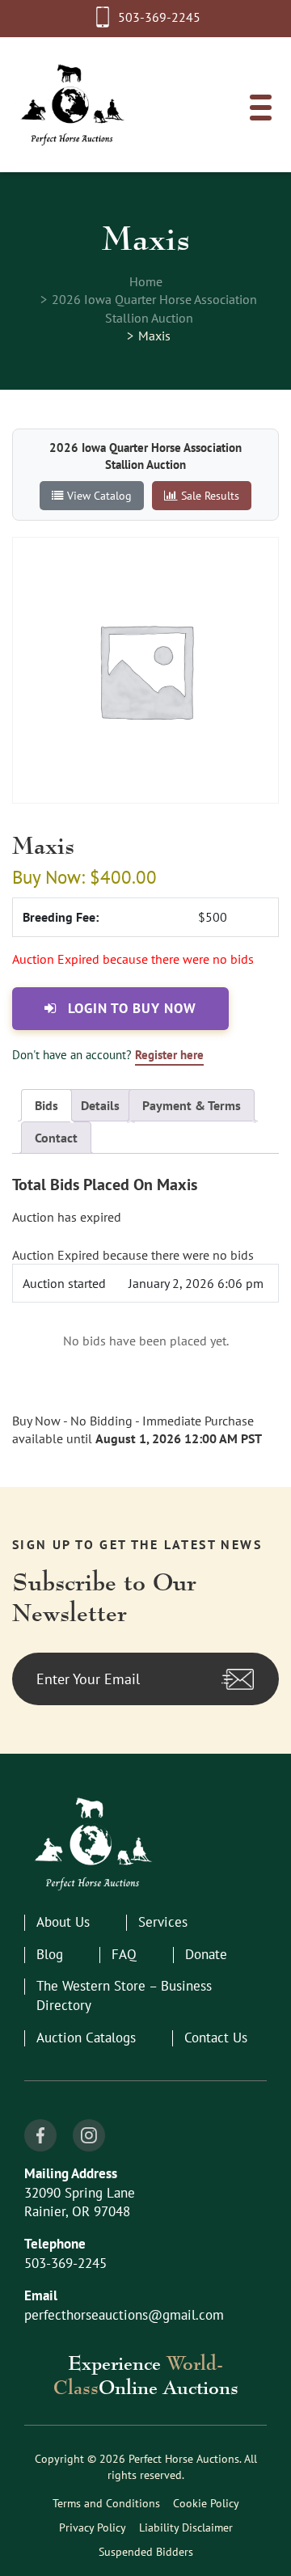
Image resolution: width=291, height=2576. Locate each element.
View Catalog (99, 495)
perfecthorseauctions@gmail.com (124, 2315)
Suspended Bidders (146, 2552)
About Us (63, 1922)
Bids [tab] (46, 1105)
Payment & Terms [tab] (192, 1105)
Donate (206, 1954)
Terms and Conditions (106, 2503)
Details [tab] (100, 1105)
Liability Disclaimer (186, 2527)
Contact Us (216, 2038)
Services (163, 1922)
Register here (169, 1055)
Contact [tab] (56, 1138)
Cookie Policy (206, 2503)
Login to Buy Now (130, 1008)
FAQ (124, 1954)
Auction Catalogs (86, 2038)
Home (146, 281)
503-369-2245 (159, 17)
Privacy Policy (93, 2527)
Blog (50, 1954)
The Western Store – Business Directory (124, 1995)
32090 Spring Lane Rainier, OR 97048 (80, 2202)
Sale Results (210, 495)
